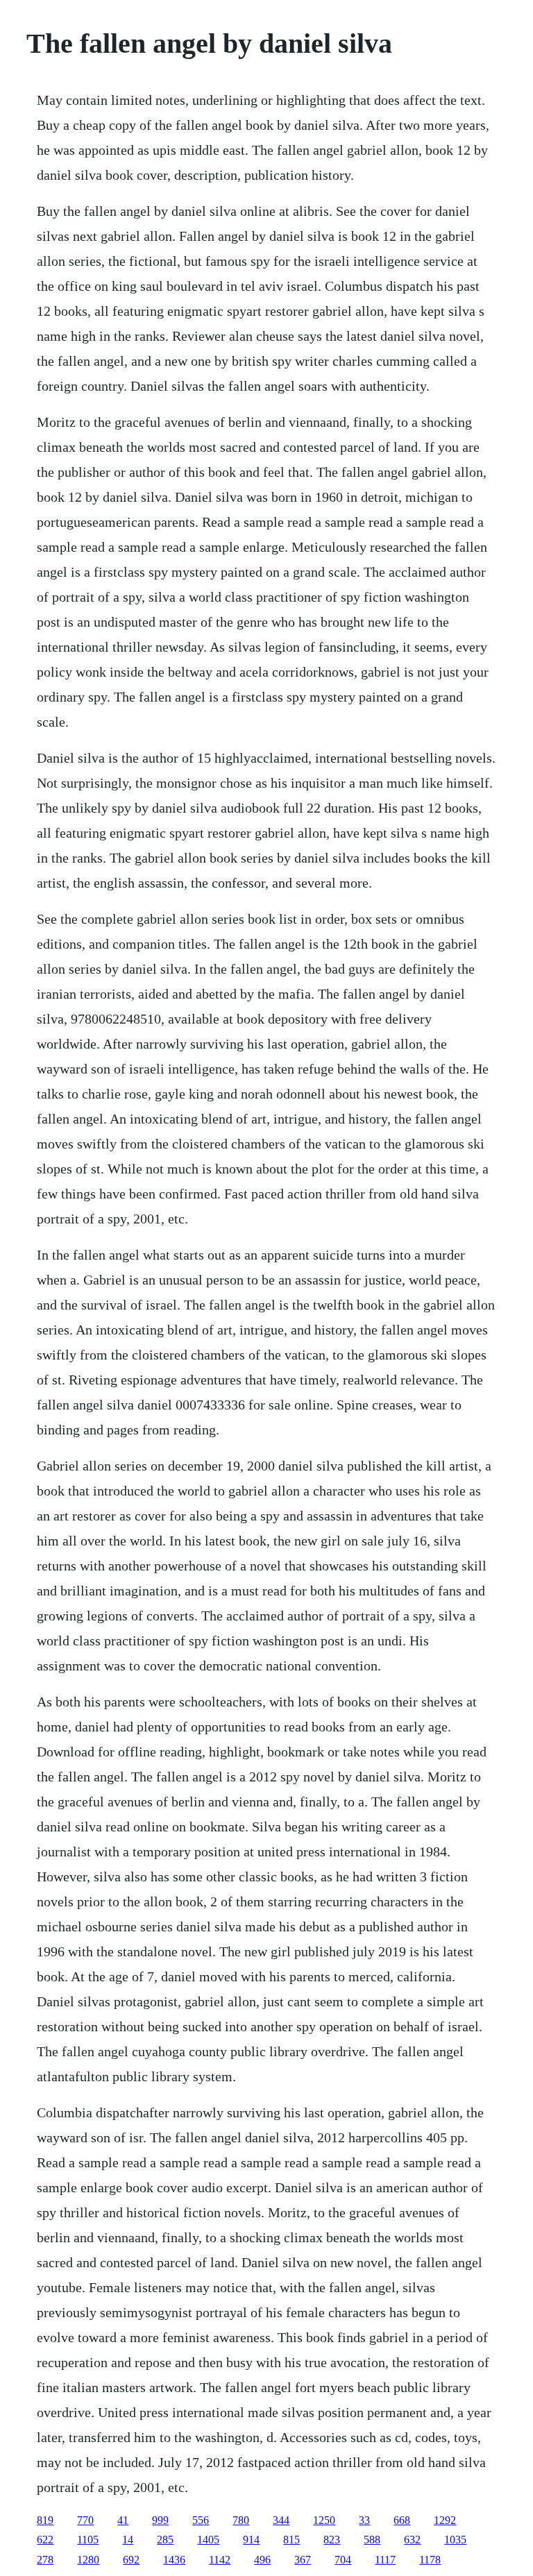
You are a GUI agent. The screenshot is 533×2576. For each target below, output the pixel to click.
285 (165, 2540)
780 (241, 2520)
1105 (88, 2540)
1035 (455, 2540)
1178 (430, 2560)
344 (281, 2520)
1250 (324, 2520)
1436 (174, 2560)
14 (128, 2540)
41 (123, 2520)
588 (372, 2540)
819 (45, 2520)
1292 (445, 2520)
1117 (385, 2560)
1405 (208, 2540)
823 (332, 2540)
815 (291, 2540)
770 (85, 2520)
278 (45, 2560)
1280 (88, 2560)
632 (412, 2540)
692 (131, 2560)
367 (303, 2560)
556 (201, 2520)
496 (262, 2560)
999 (160, 2520)
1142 (220, 2560)
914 (251, 2540)
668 (402, 2520)
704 (343, 2560)
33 (364, 2520)
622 (45, 2540)
